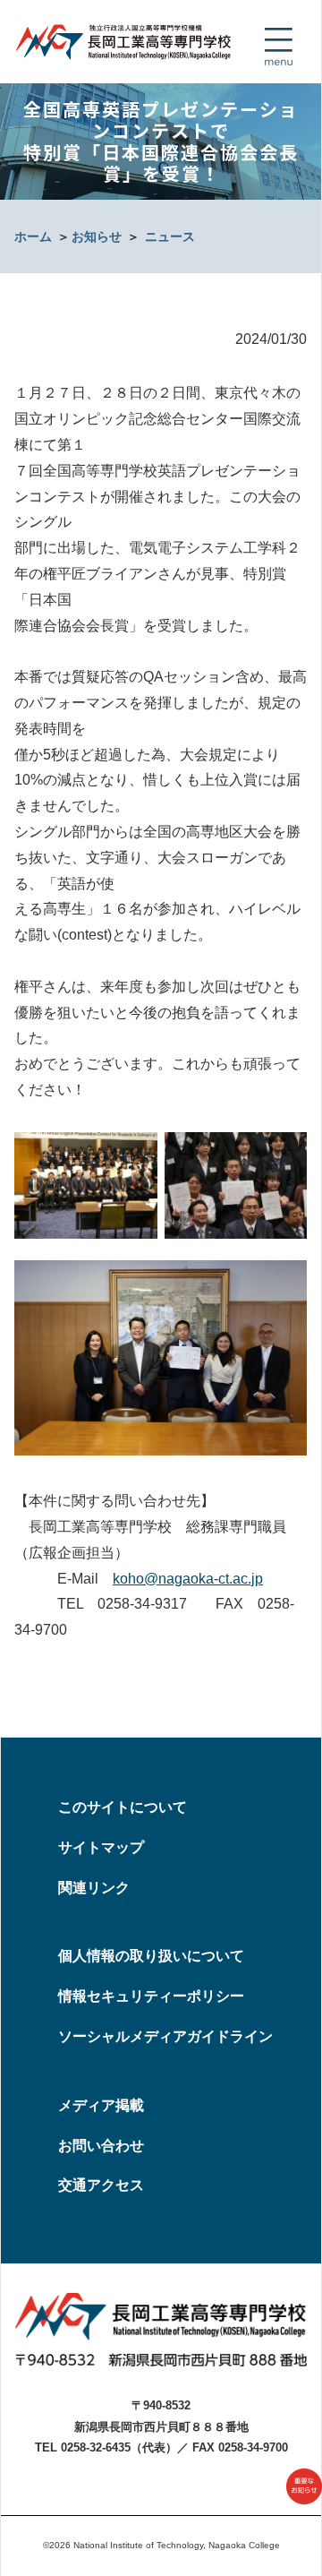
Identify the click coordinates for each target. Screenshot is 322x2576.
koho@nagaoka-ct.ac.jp (188, 1579)
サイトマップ (101, 1847)
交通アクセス (101, 2185)
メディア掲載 (101, 2105)
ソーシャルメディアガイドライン (165, 2036)
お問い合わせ (101, 2146)
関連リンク (94, 1888)
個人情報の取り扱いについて (151, 1956)
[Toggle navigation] (278, 47)
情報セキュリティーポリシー (151, 1996)
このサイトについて (123, 1807)
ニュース (170, 236)
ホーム (33, 236)
